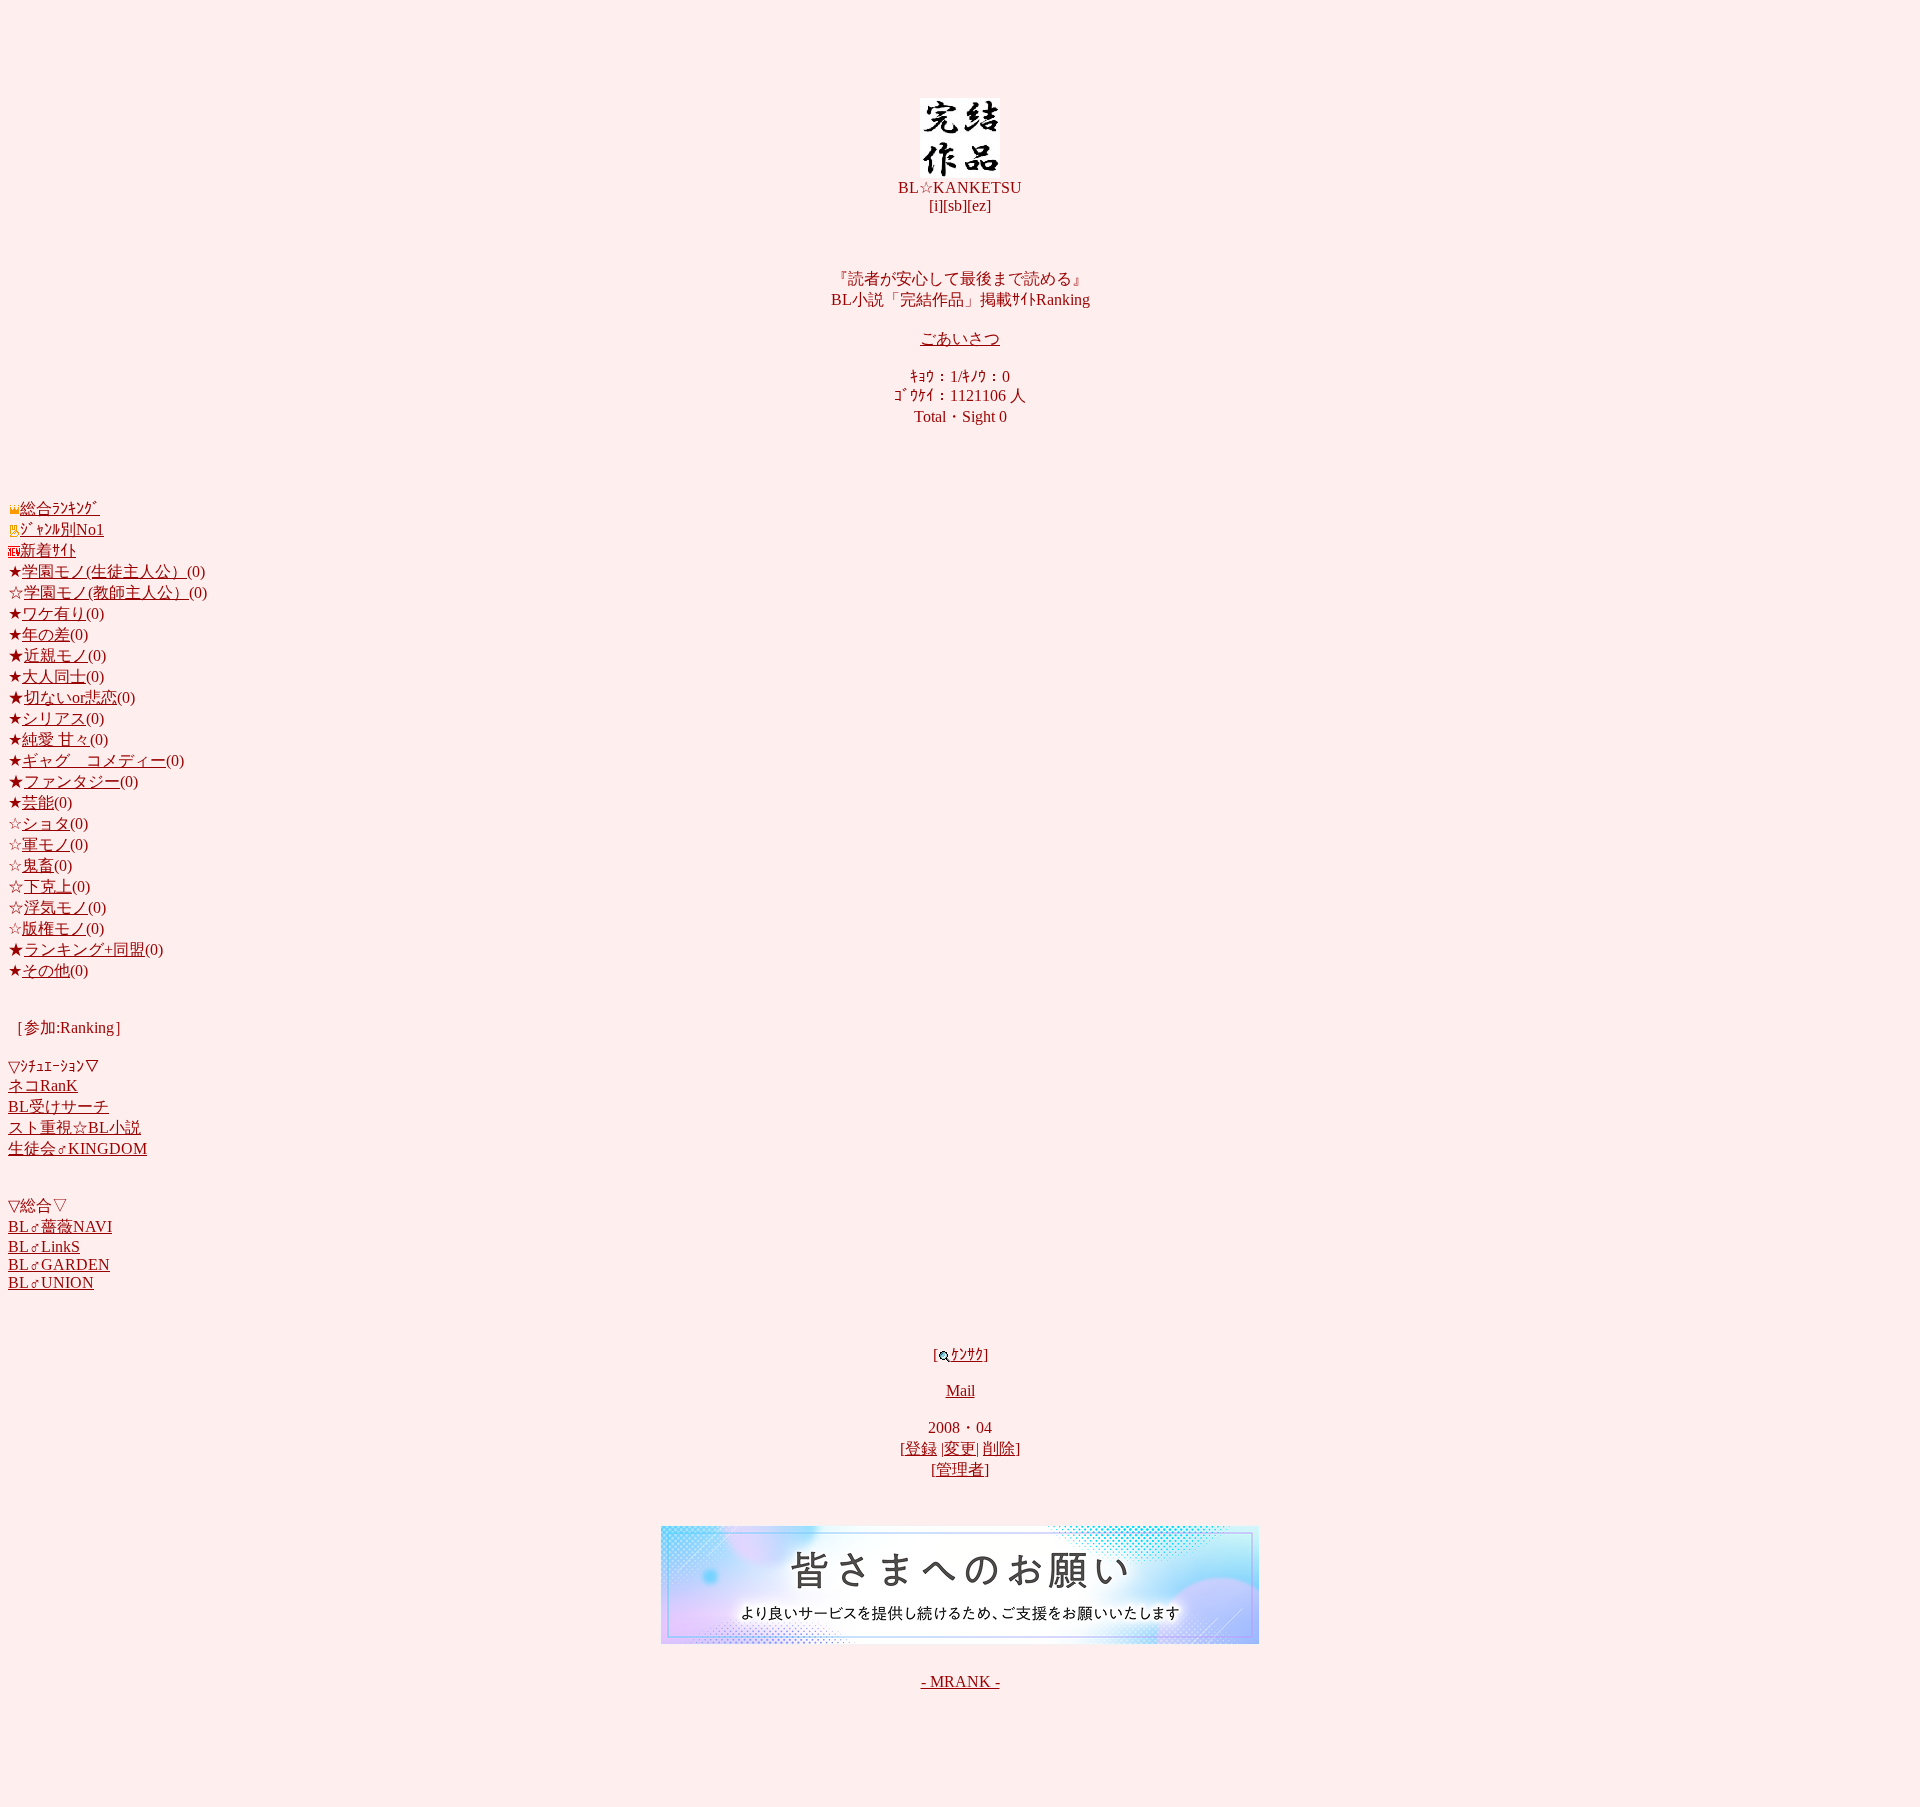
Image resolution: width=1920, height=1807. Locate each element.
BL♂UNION (51, 1282)
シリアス (54, 718)
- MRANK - (960, 1681)
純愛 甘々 (56, 739)
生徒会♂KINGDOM (77, 1148)
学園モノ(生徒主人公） (104, 571)
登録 (921, 1448)
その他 (46, 970)
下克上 (48, 886)
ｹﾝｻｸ (967, 1354)
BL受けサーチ (58, 1106)
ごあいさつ (960, 338)
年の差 (46, 634)
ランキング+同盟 (84, 949)
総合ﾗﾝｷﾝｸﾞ (60, 508)
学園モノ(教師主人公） (106, 592)
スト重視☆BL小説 (74, 1127)
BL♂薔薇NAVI (60, 1226)
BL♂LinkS (44, 1246)
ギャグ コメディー (94, 760)
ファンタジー (72, 781)
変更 (960, 1448)
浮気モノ (56, 907)
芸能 (38, 802)
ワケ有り (54, 613)
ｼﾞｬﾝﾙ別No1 (62, 529)
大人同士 (54, 676)
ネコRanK (43, 1085)
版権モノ (54, 928)
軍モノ (46, 844)
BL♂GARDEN (59, 1264)
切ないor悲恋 (70, 697)
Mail (960, 1390)
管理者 (960, 1469)
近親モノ (56, 655)
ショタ (46, 823)
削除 (999, 1448)
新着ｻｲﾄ (48, 550)
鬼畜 (38, 865)
